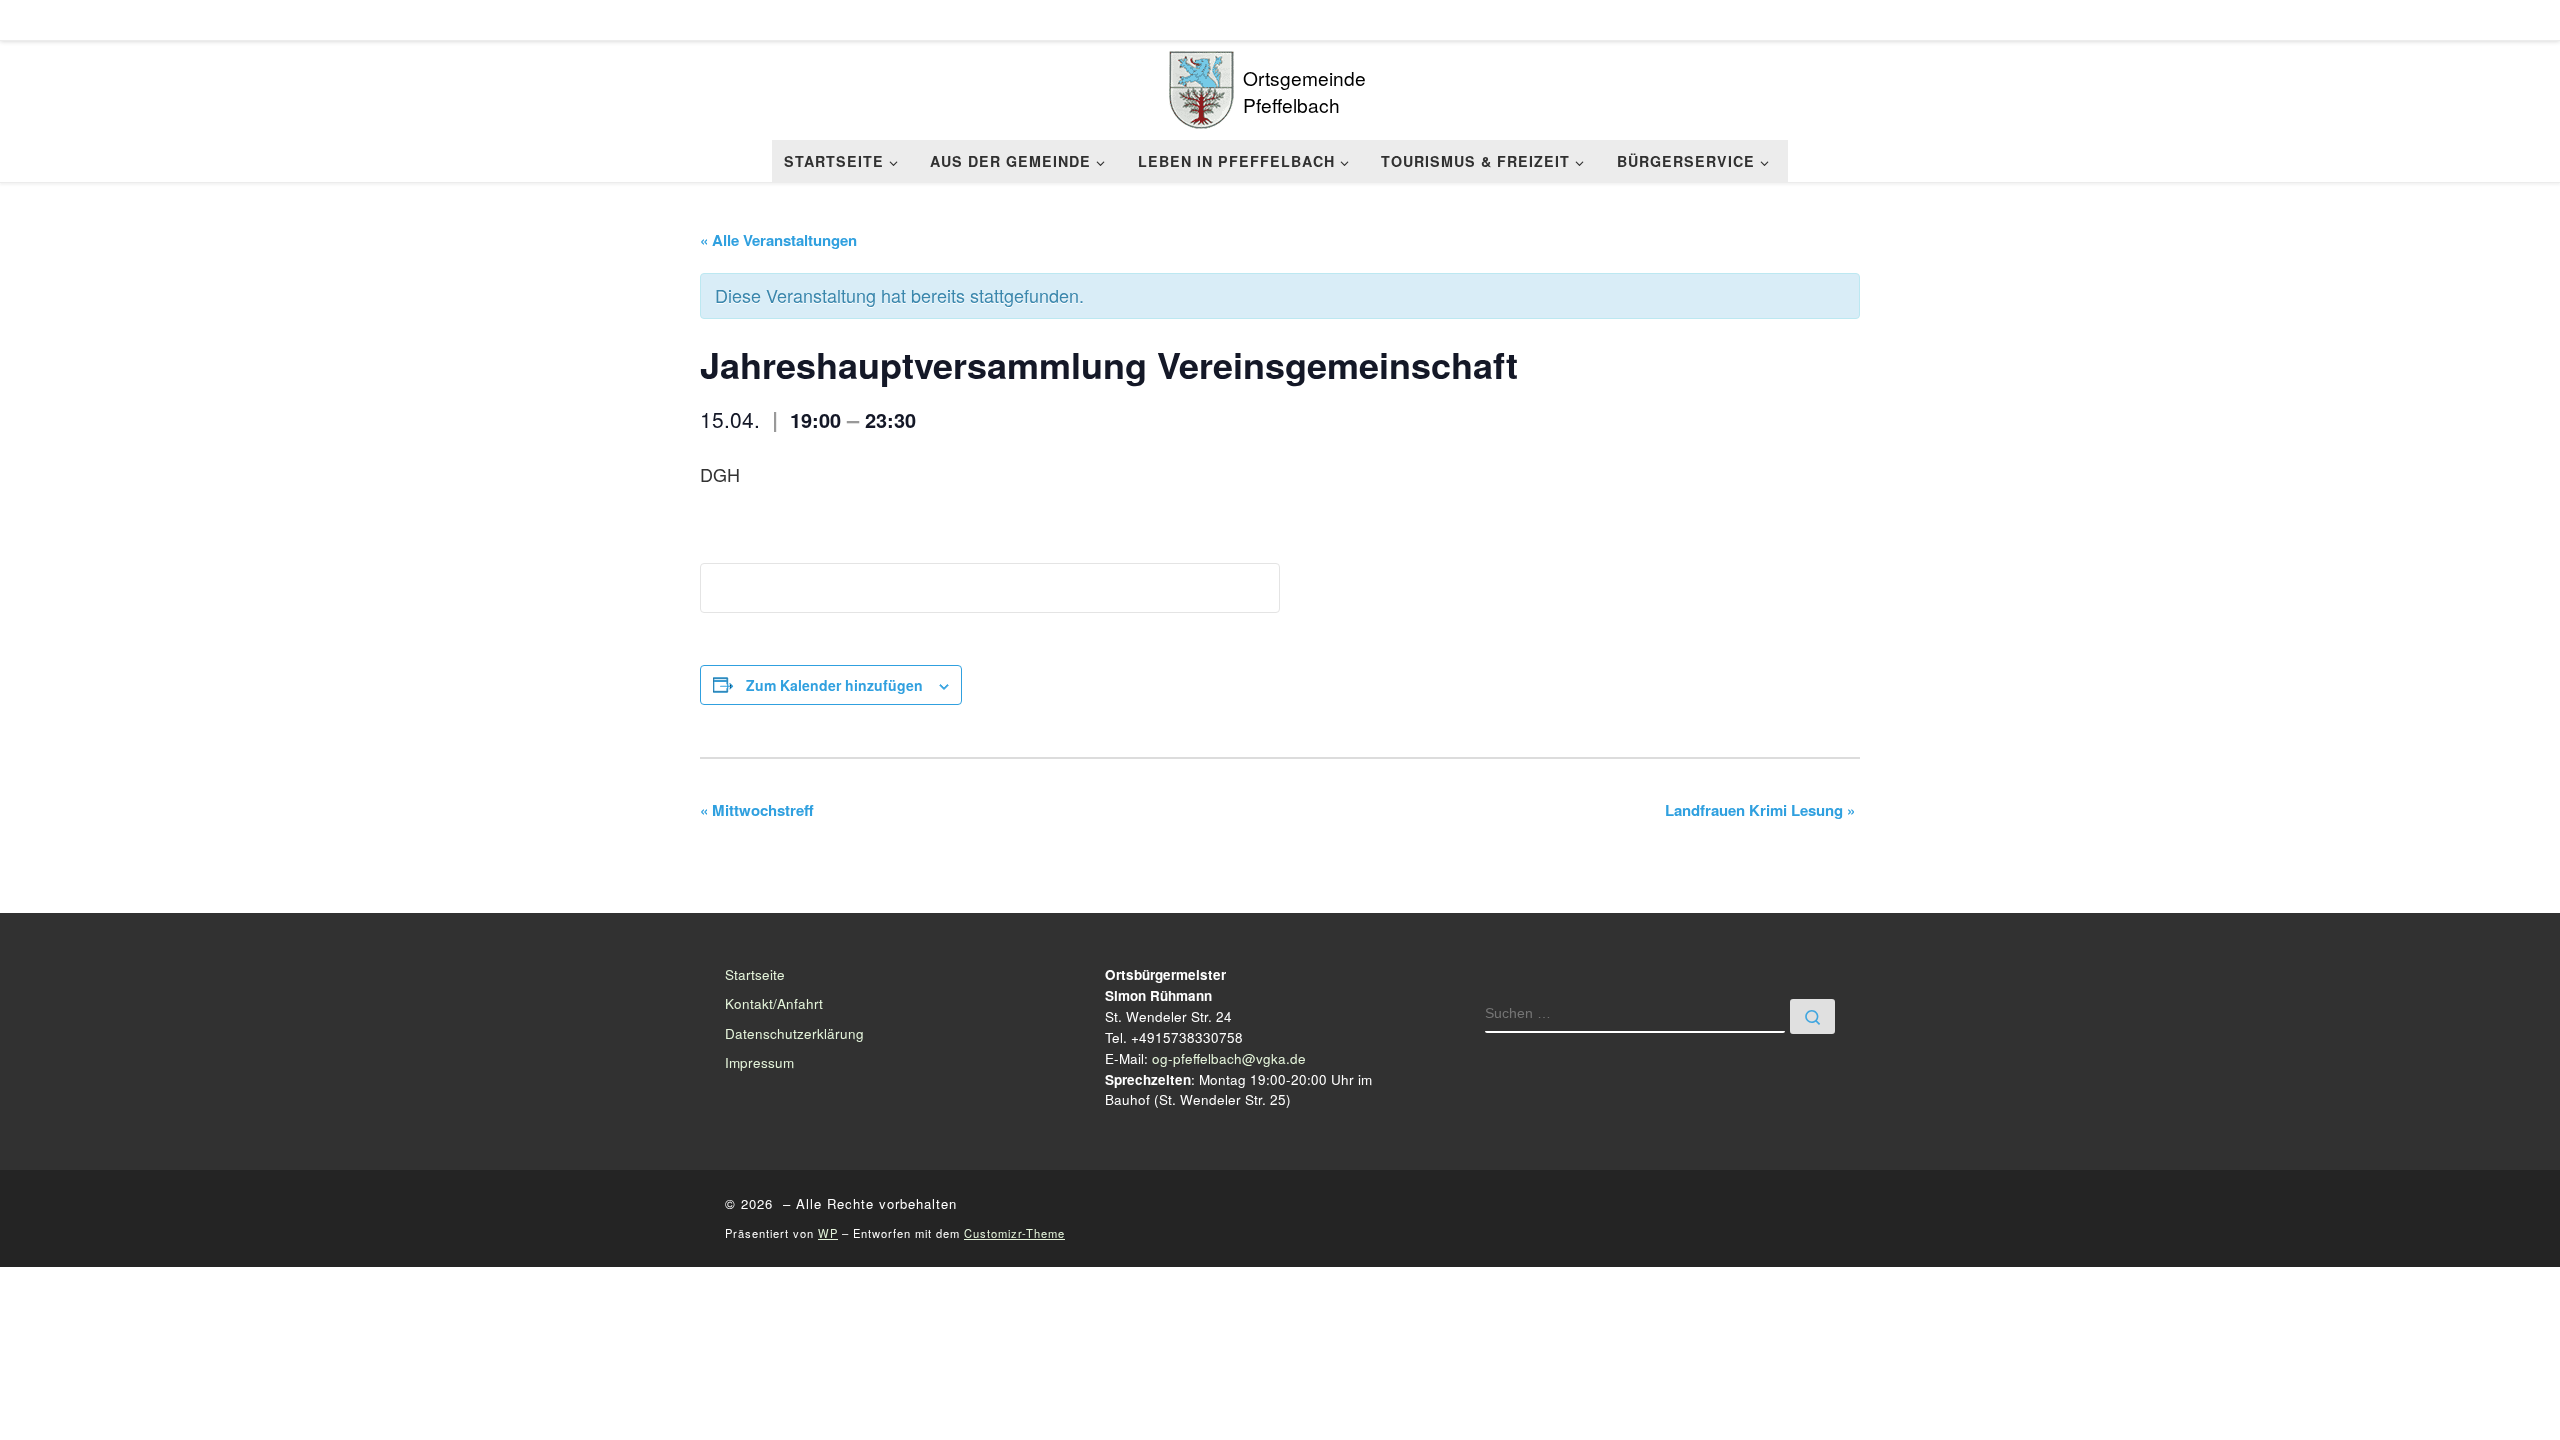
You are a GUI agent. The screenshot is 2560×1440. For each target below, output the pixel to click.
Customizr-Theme (1014, 1233)
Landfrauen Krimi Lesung (1760, 810)
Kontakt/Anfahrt (774, 1003)
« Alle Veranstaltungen (778, 240)
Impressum (759, 1062)
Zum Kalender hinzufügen (834, 685)
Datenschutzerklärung (794, 1033)
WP (828, 1233)
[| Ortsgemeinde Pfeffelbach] (1201, 84)
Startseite (755, 974)
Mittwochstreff (757, 810)
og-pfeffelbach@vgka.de (1229, 1058)
